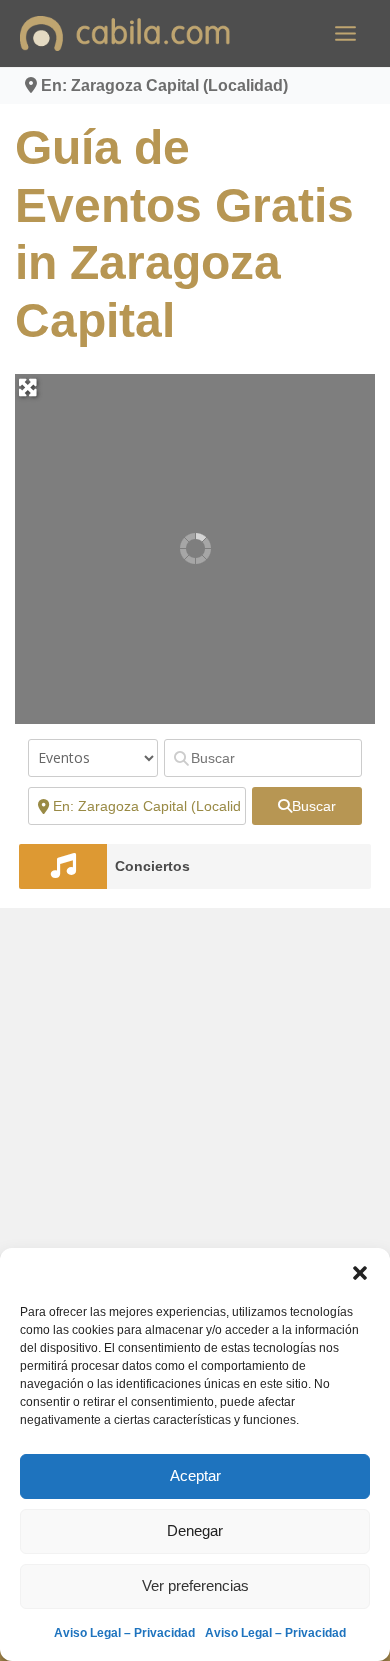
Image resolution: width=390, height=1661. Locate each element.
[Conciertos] (63, 866)
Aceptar (195, 1475)
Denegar (195, 1530)
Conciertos (152, 866)
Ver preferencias (195, 1585)
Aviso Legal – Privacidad (124, 1633)
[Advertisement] (195, 1123)
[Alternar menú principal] (345, 33)
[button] (360, 1273)
